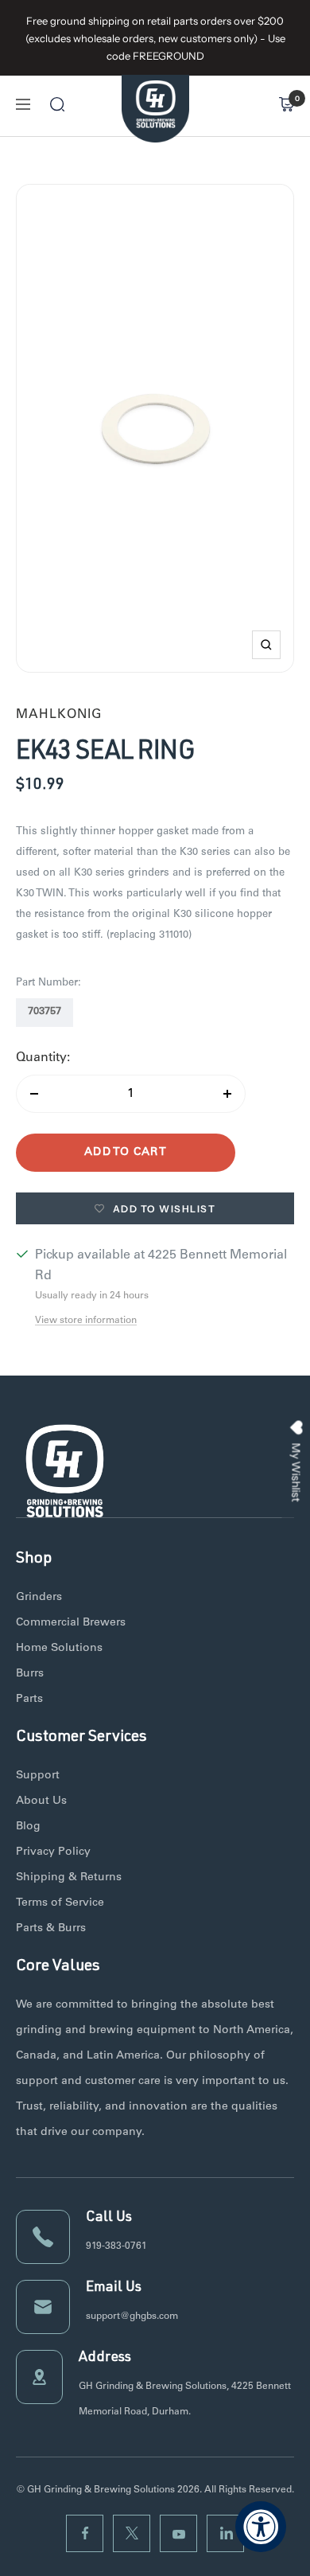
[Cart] (286, 104)
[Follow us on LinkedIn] (225, 2533)
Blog (28, 1827)
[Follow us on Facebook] (85, 2533)
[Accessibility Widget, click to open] (261, 2527)
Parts (29, 1700)
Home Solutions (59, 1649)
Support (38, 1776)
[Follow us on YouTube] (178, 2533)
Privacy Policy (53, 1852)
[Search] (57, 104)
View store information (86, 1321)
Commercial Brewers (71, 1623)
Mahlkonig (59, 715)
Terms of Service (60, 1903)
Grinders (39, 1598)
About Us (41, 1801)
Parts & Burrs (51, 1929)
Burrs (30, 1674)
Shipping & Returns (69, 1878)
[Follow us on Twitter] (132, 2533)
